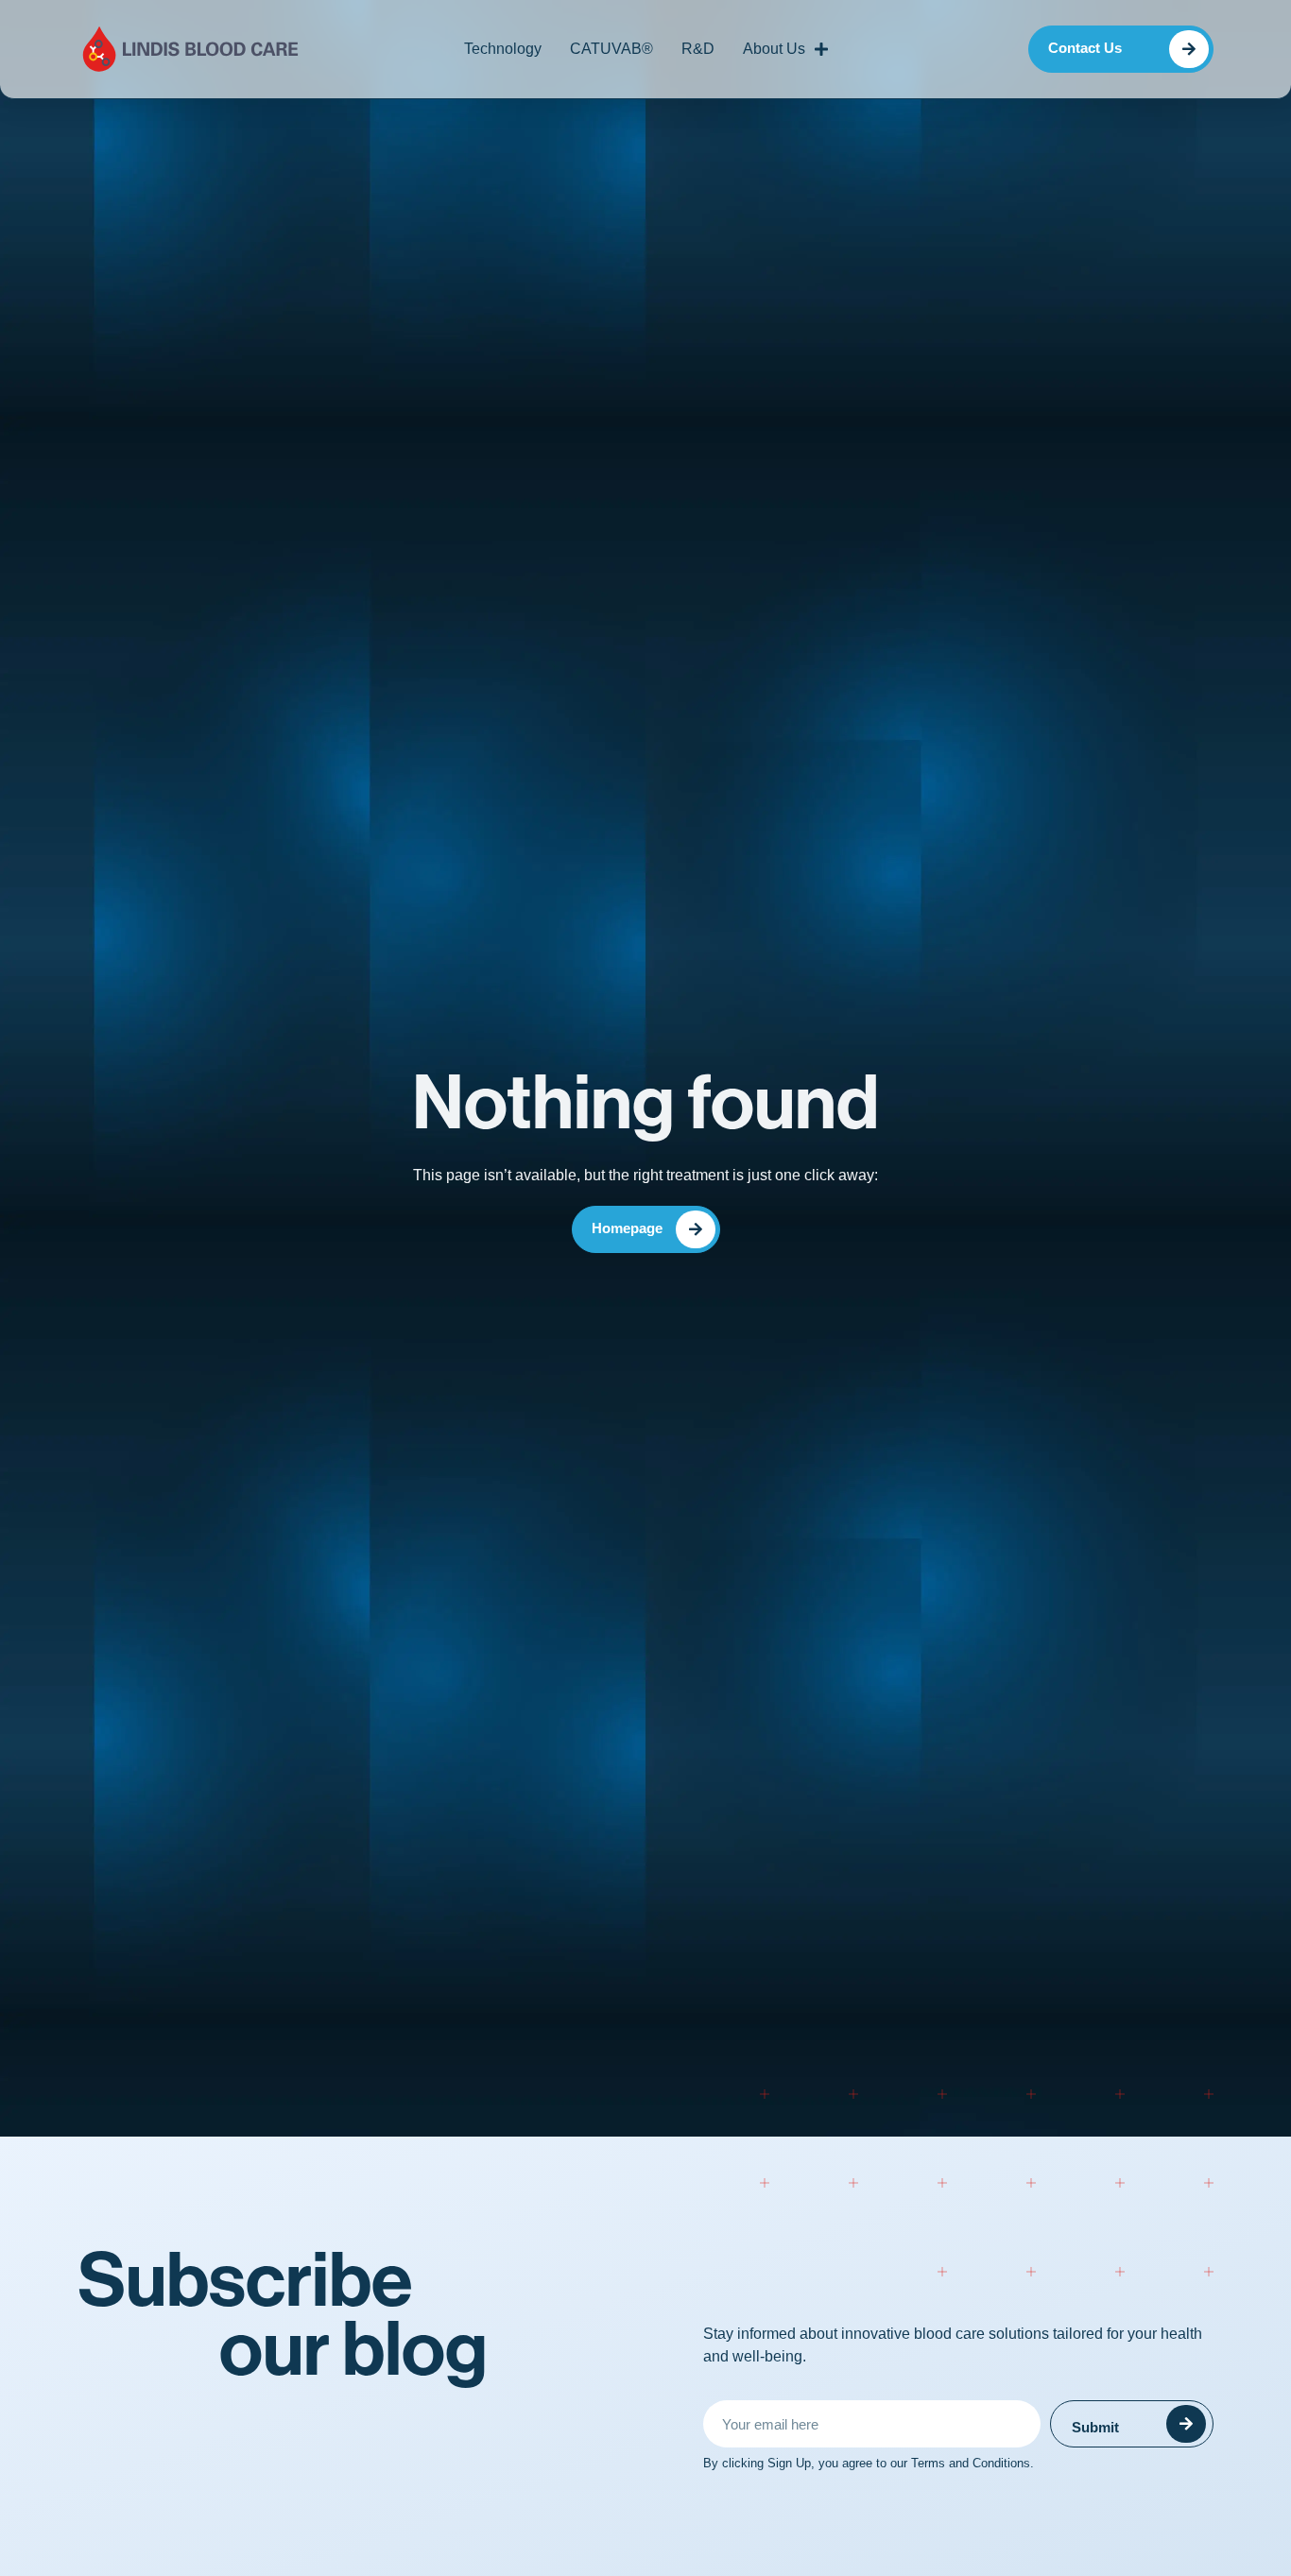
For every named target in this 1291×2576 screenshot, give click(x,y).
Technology (503, 49)
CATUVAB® (611, 49)
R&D (698, 49)
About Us (774, 49)
